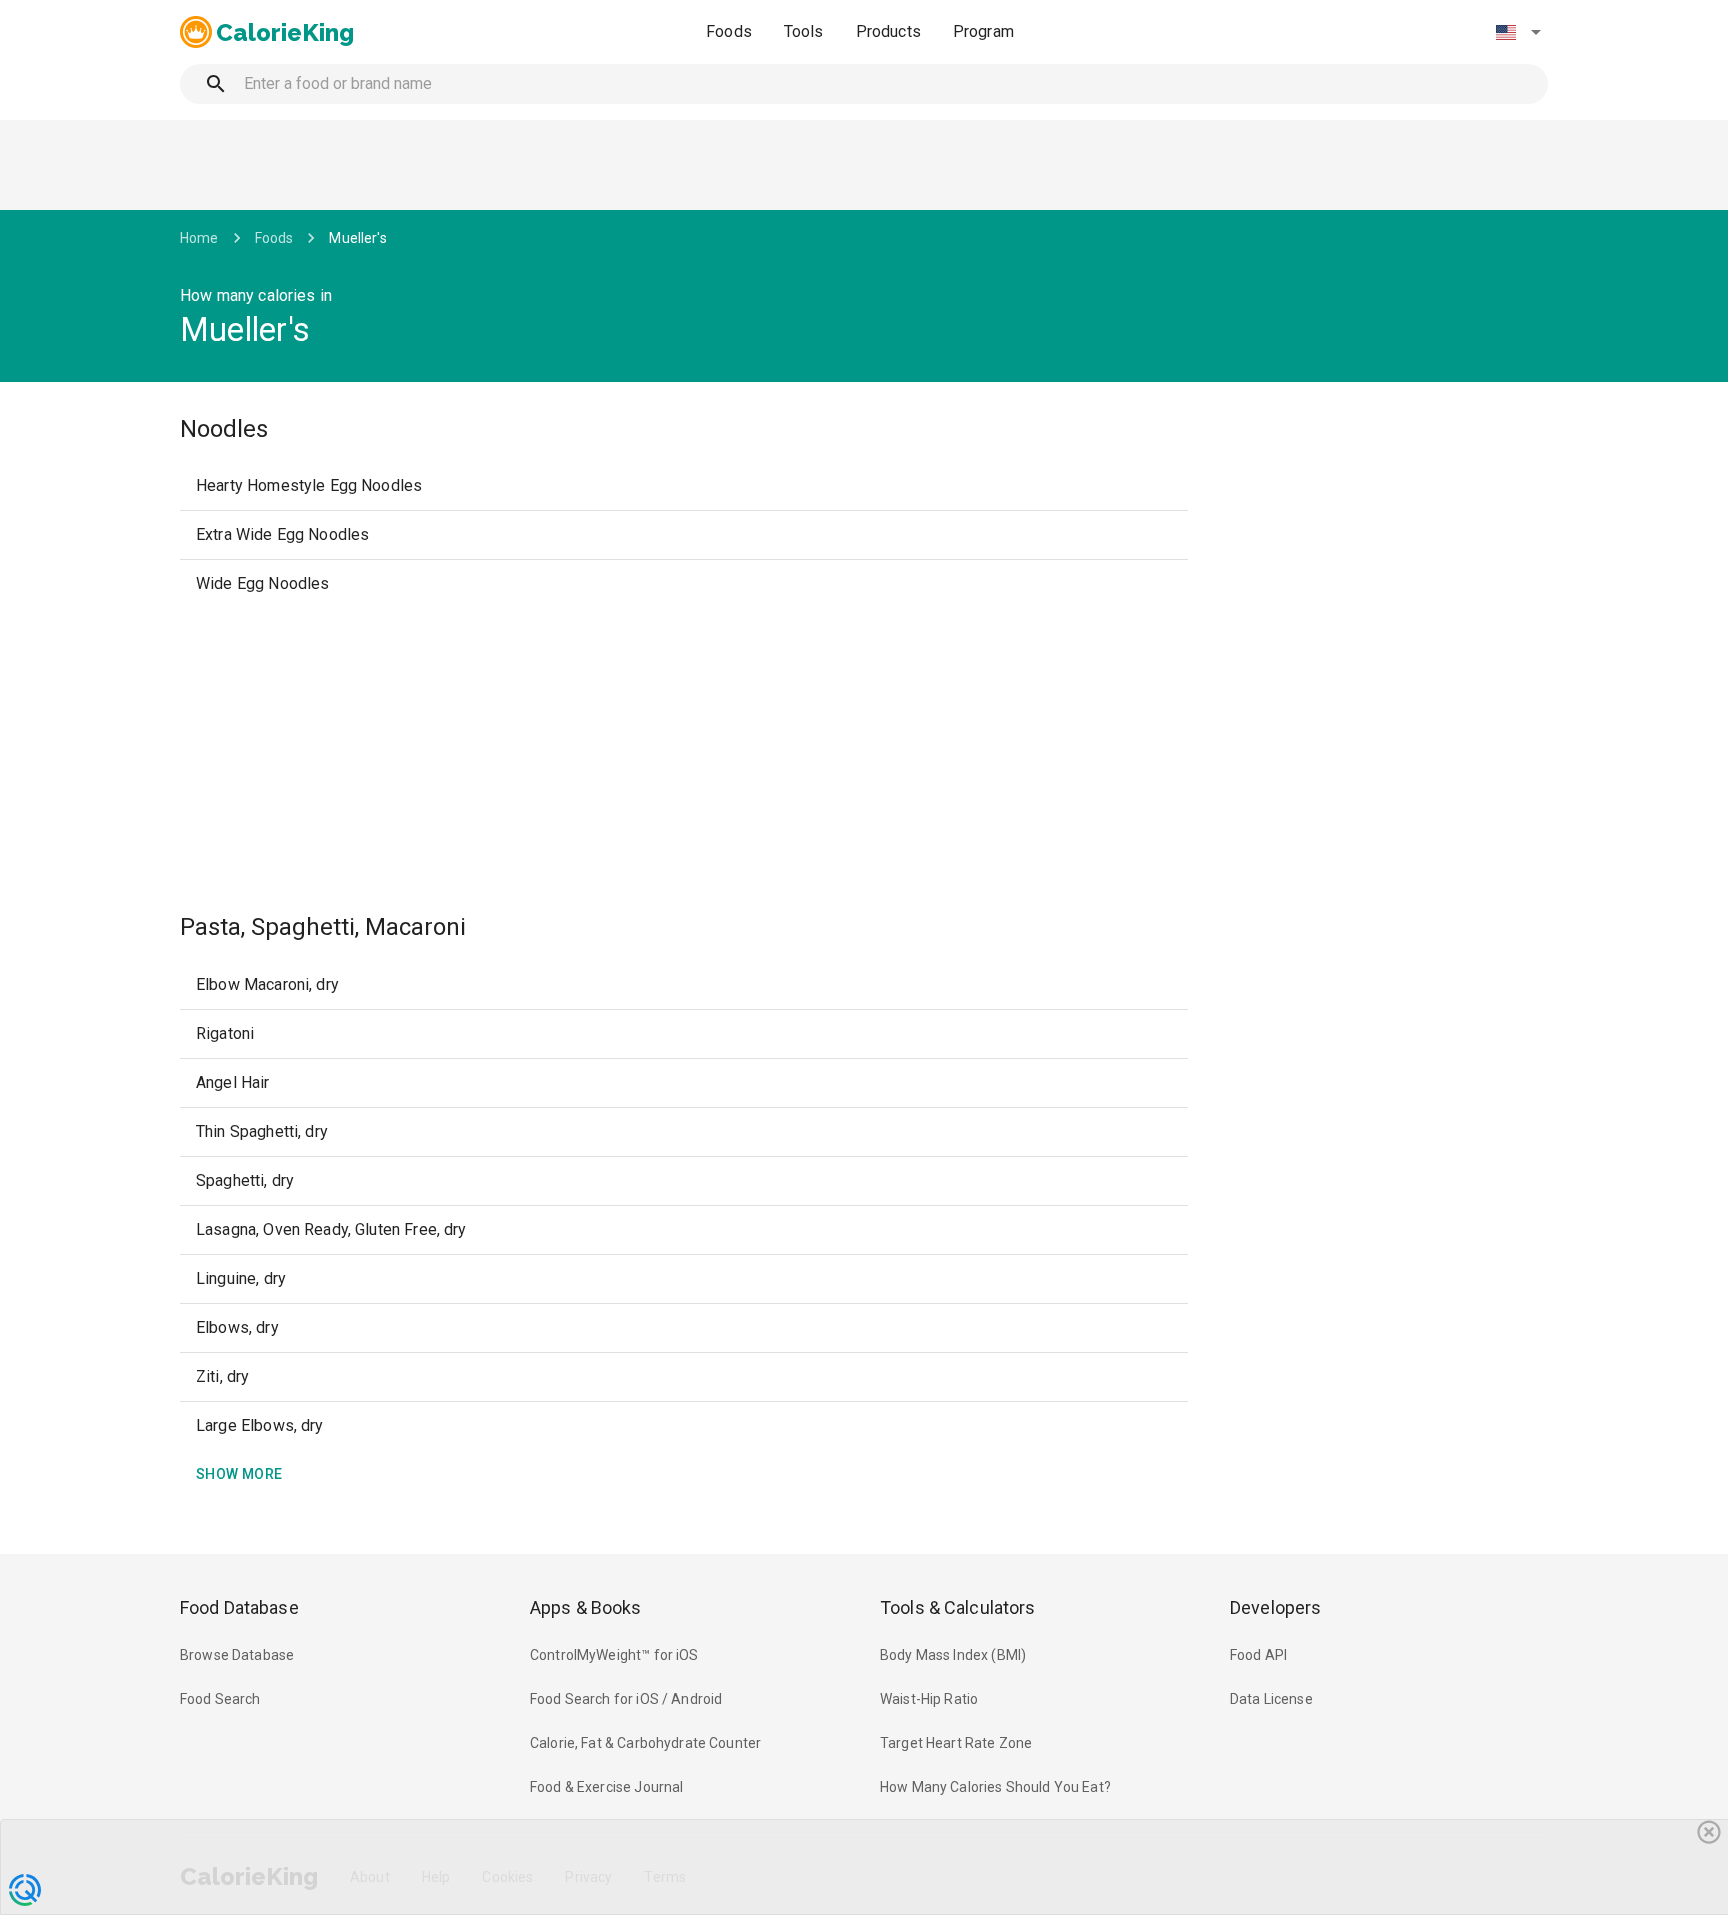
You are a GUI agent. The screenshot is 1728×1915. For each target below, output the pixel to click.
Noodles (224, 429)
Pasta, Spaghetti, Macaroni (323, 927)
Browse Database (237, 1655)
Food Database (239, 1607)
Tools (804, 31)
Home (199, 238)
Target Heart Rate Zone (956, 1743)
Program (983, 31)
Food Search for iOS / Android (626, 1699)
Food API (1258, 1655)
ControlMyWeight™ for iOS (614, 1655)
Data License (1271, 1699)
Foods (729, 31)
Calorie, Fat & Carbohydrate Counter (645, 1743)
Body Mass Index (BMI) (953, 1655)
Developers (1275, 1607)
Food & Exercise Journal (606, 1787)
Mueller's (357, 238)
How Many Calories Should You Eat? (995, 1787)
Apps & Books (586, 1607)
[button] (1518, 32)
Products (888, 31)
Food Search (220, 1699)
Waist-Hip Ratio (929, 1699)
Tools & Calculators (958, 1607)
